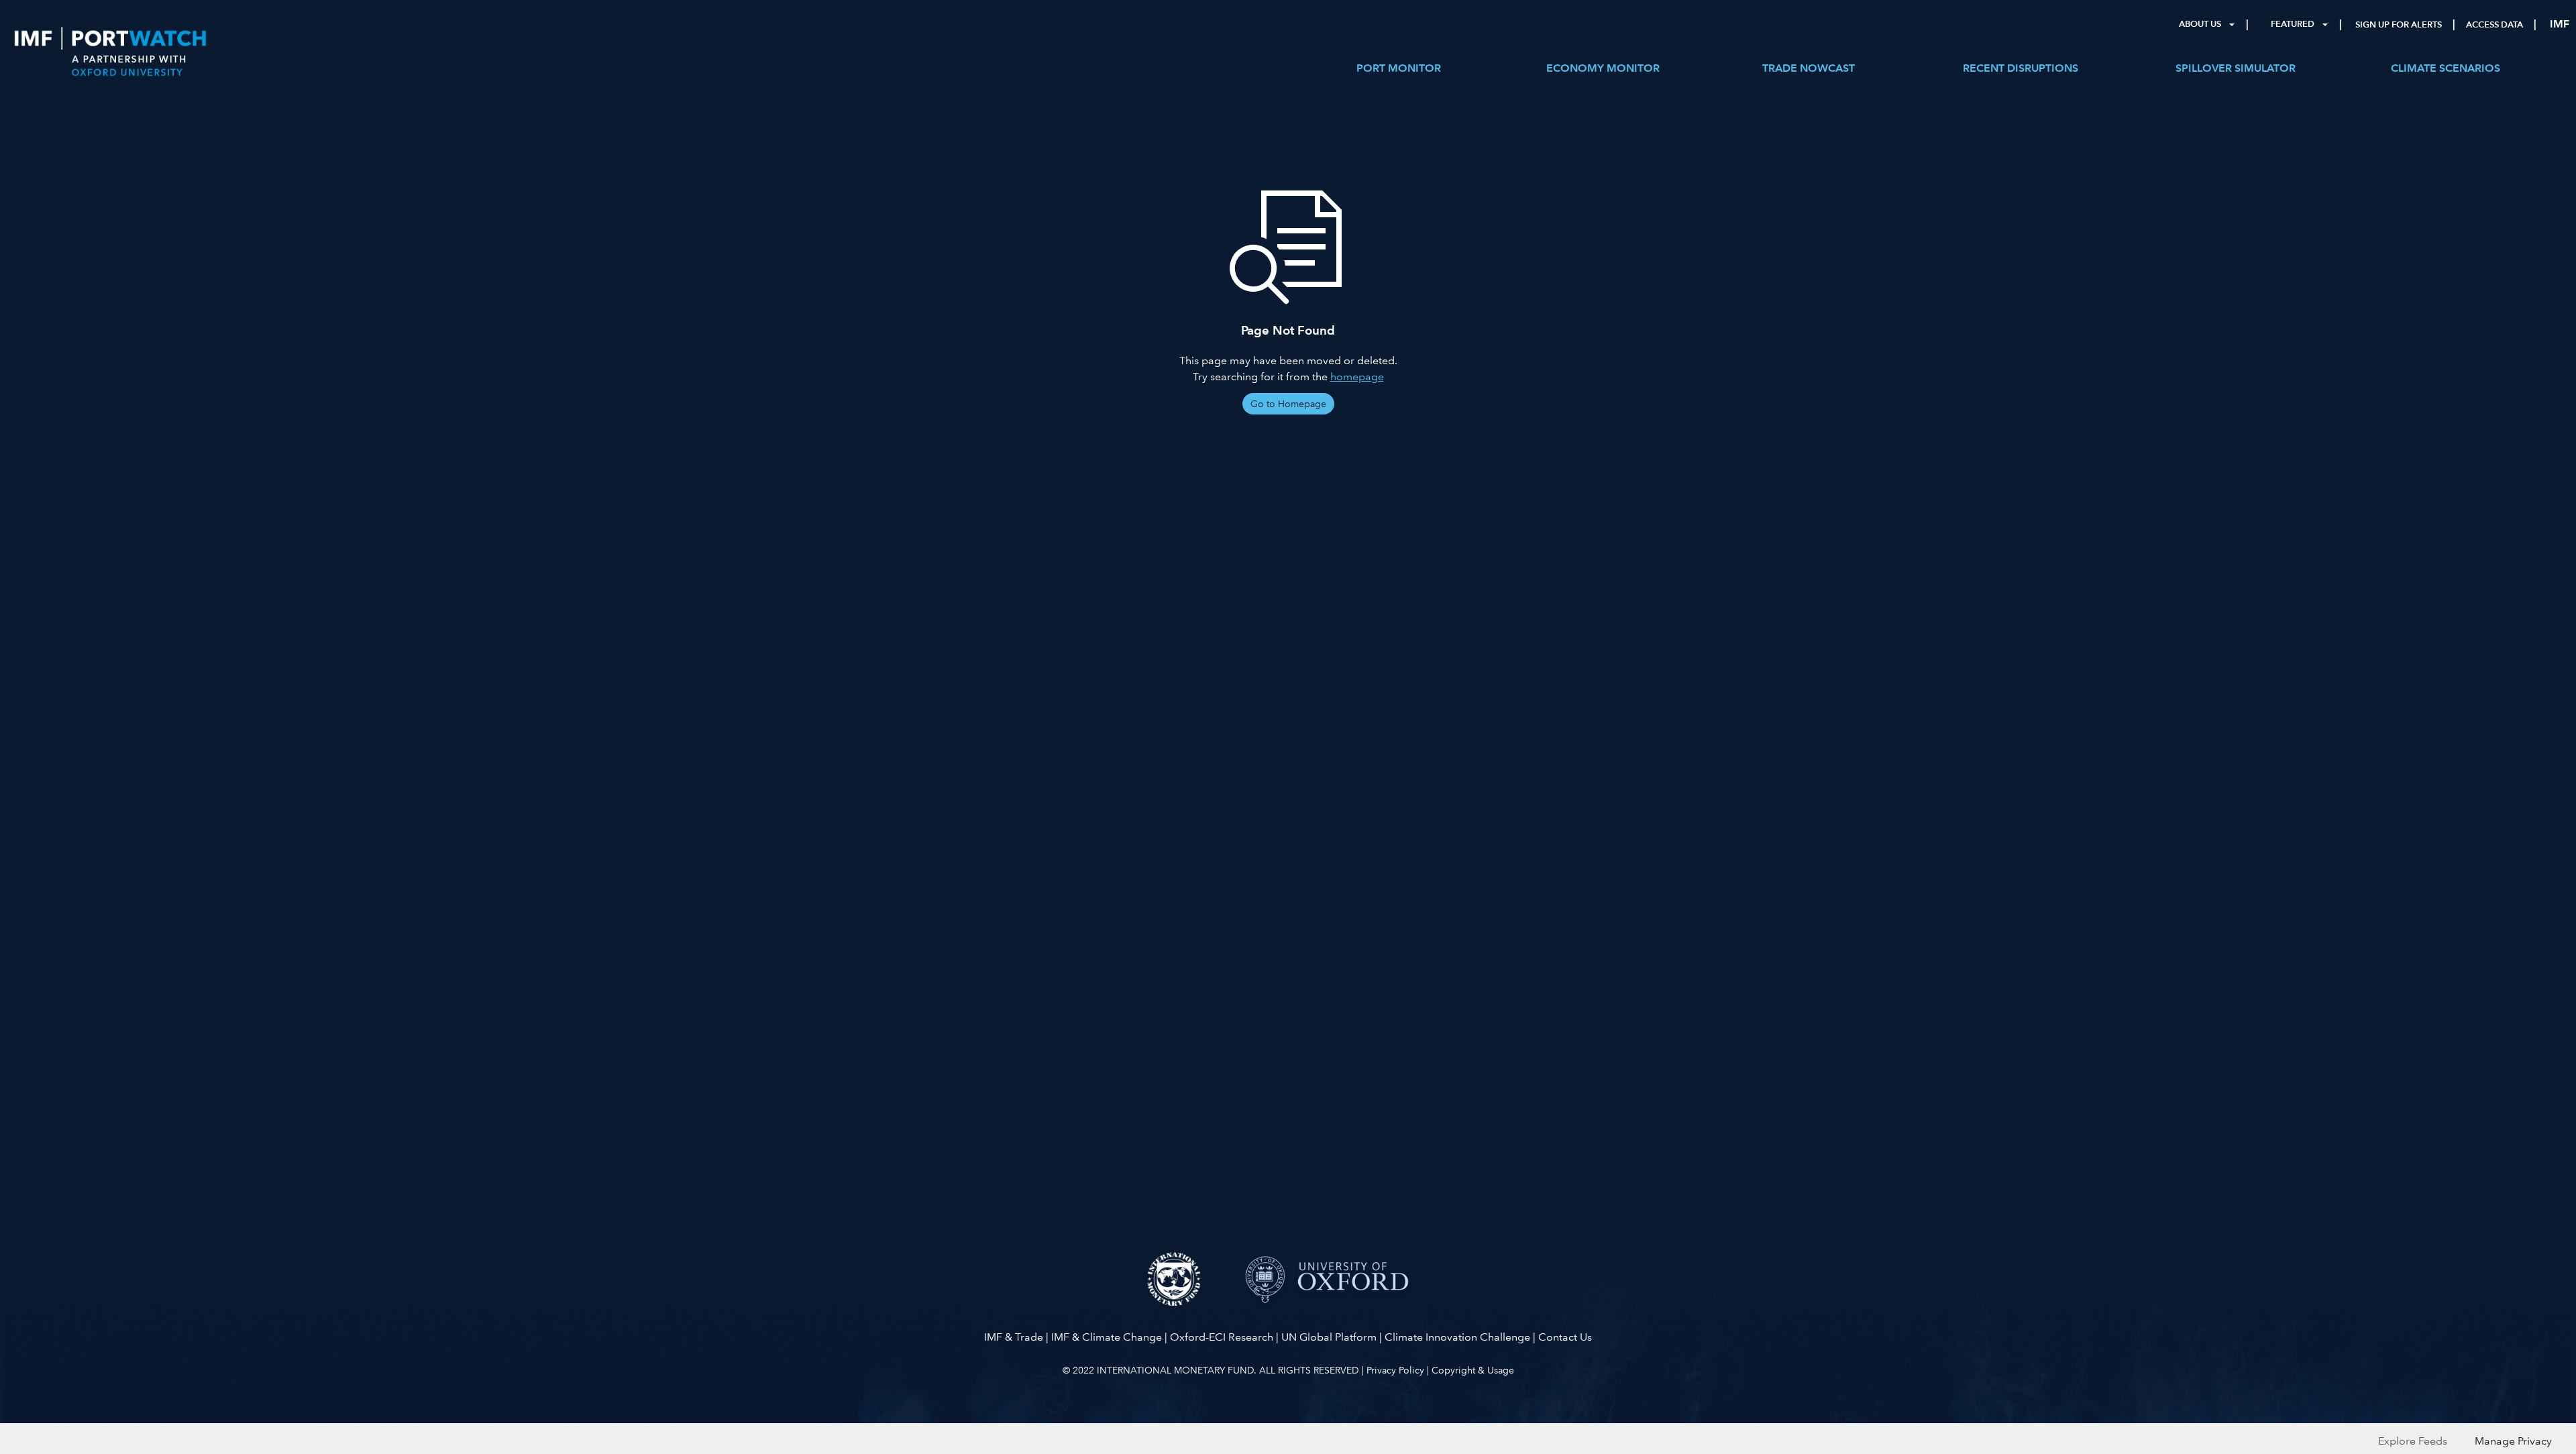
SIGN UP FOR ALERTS (2399, 25)
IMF (2560, 24)
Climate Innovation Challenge (1457, 1337)
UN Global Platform (1329, 1337)
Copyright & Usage (1473, 1370)
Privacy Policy (1395, 1370)
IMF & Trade (1014, 1337)
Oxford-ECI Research (1222, 1337)
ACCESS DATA (2494, 25)
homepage (1357, 377)
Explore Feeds (2413, 1441)
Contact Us (1565, 1337)
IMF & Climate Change (1107, 1337)
